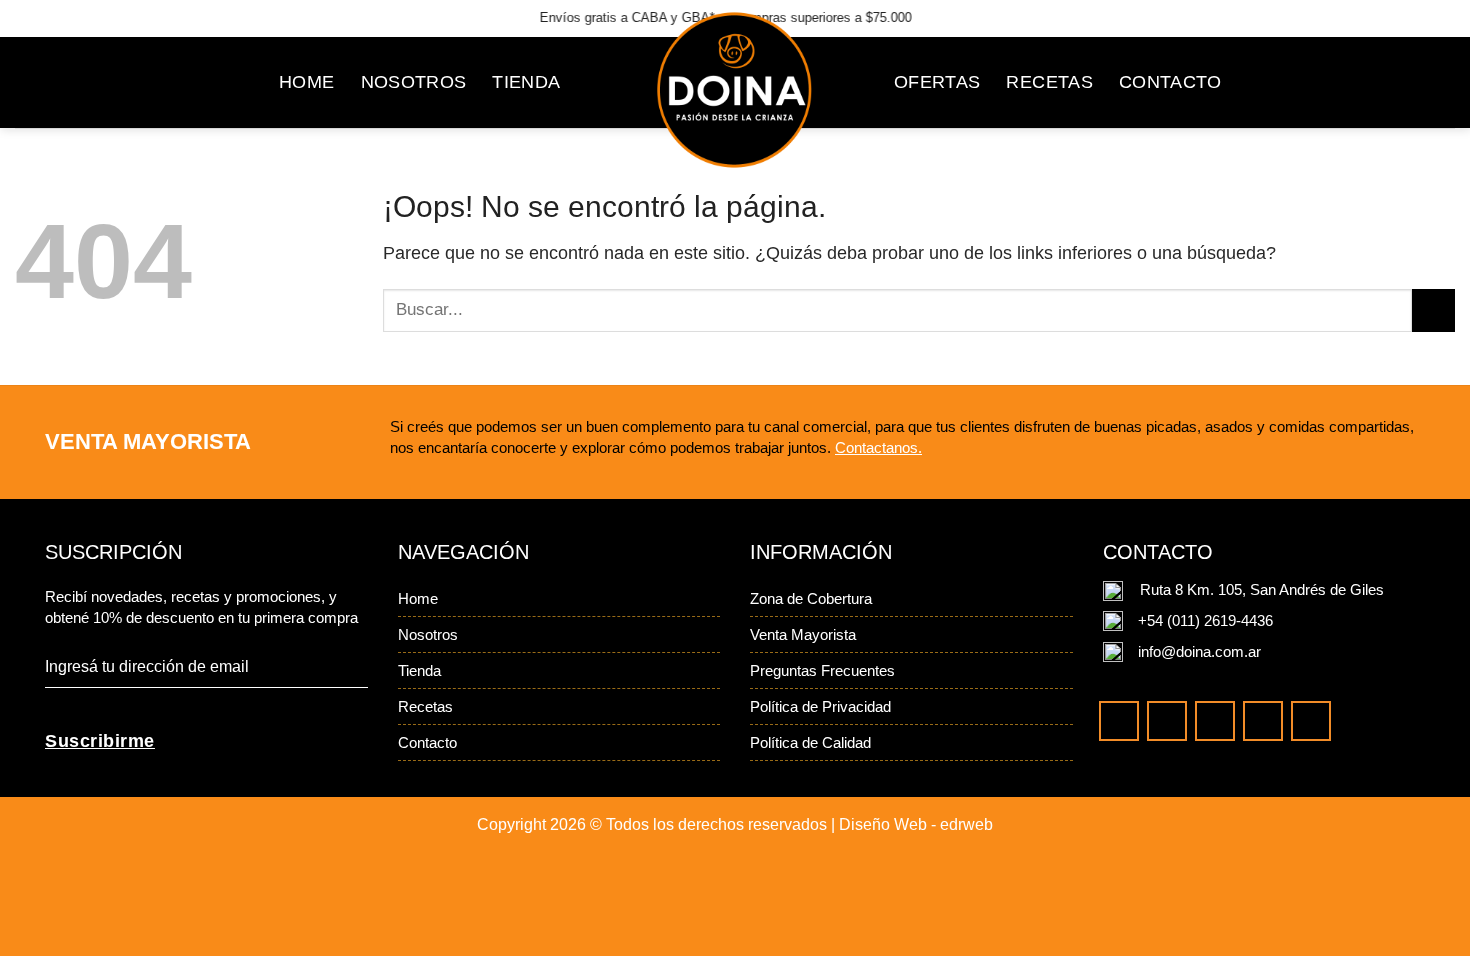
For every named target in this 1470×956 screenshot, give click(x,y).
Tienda (419, 670)
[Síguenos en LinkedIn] (1434, 16)
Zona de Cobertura (811, 598)
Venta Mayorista (803, 634)
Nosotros (428, 634)
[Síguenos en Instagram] (1296, 16)
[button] (1360, 82)
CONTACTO (1170, 82)
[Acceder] (1310, 82)
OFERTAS (937, 82)
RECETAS (1049, 82)
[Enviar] (1433, 310)
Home (418, 598)
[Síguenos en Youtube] (1367, 16)
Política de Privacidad (820, 706)
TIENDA (526, 82)
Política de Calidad (810, 742)
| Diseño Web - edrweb (912, 824)
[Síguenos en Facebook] (1399, 16)
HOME (306, 82)
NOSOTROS (414, 82)
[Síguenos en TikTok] (1332, 16)
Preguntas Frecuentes (822, 670)
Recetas (425, 706)
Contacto (427, 742)
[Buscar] (1260, 82)
